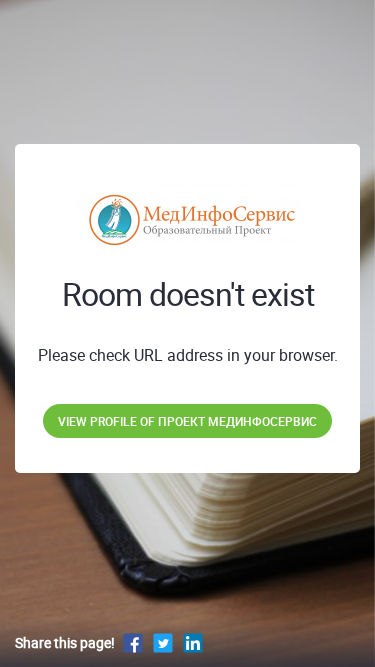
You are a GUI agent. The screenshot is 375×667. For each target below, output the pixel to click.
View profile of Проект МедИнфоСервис (187, 421)
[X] (163, 642)
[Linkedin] (193, 642)
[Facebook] (133, 642)
